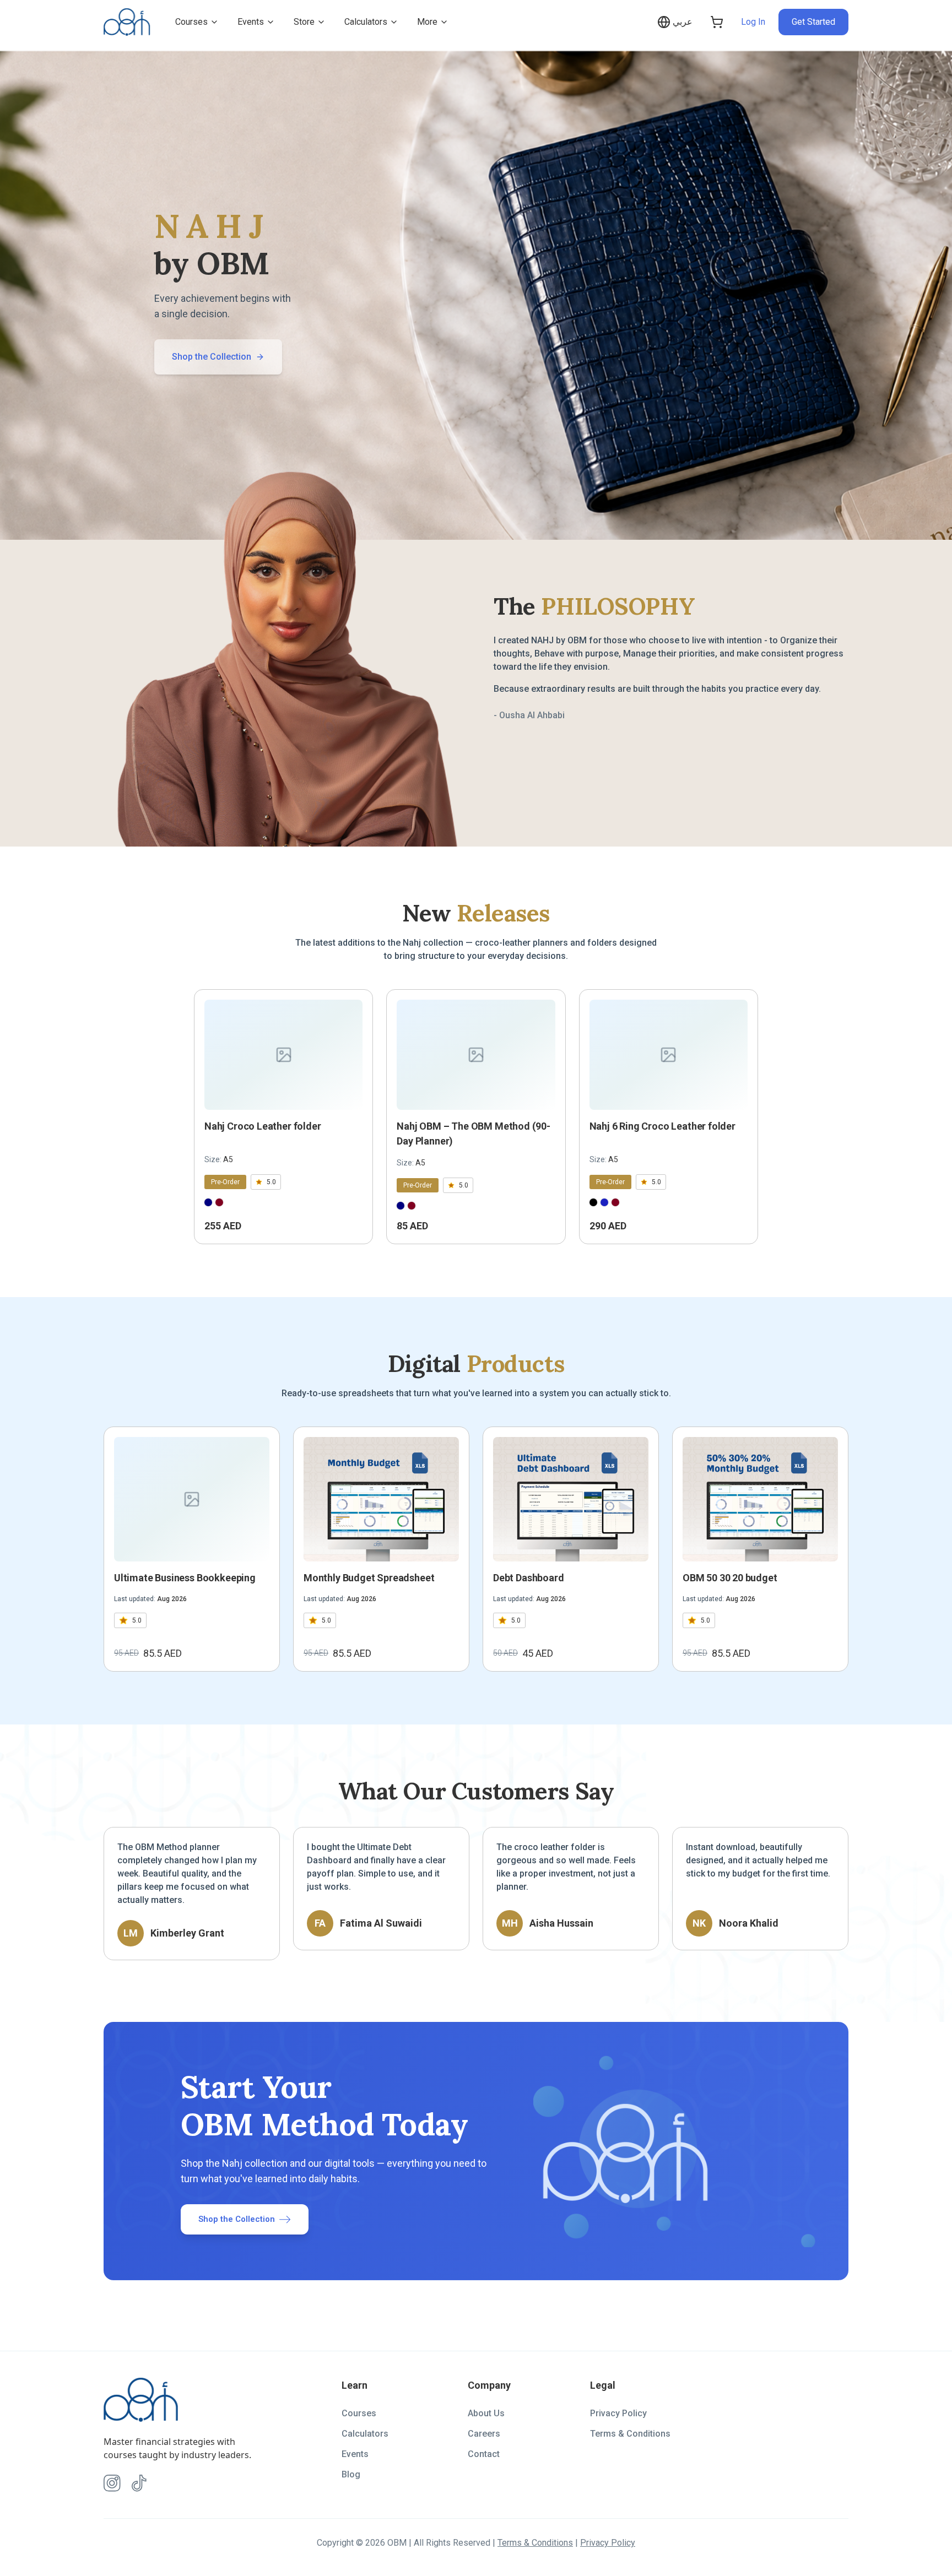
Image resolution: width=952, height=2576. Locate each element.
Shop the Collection (212, 357)
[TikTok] (139, 2483)
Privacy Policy (618, 2413)
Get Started (813, 22)
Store (304, 22)
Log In (753, 22)
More (427, 22)
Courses (191, 22)
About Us (486, 2413)
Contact (484, 2454)
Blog (351, 2474)
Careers (484, 2434)
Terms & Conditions (630, 2434)
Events (251, 22)
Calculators (366, 22)
